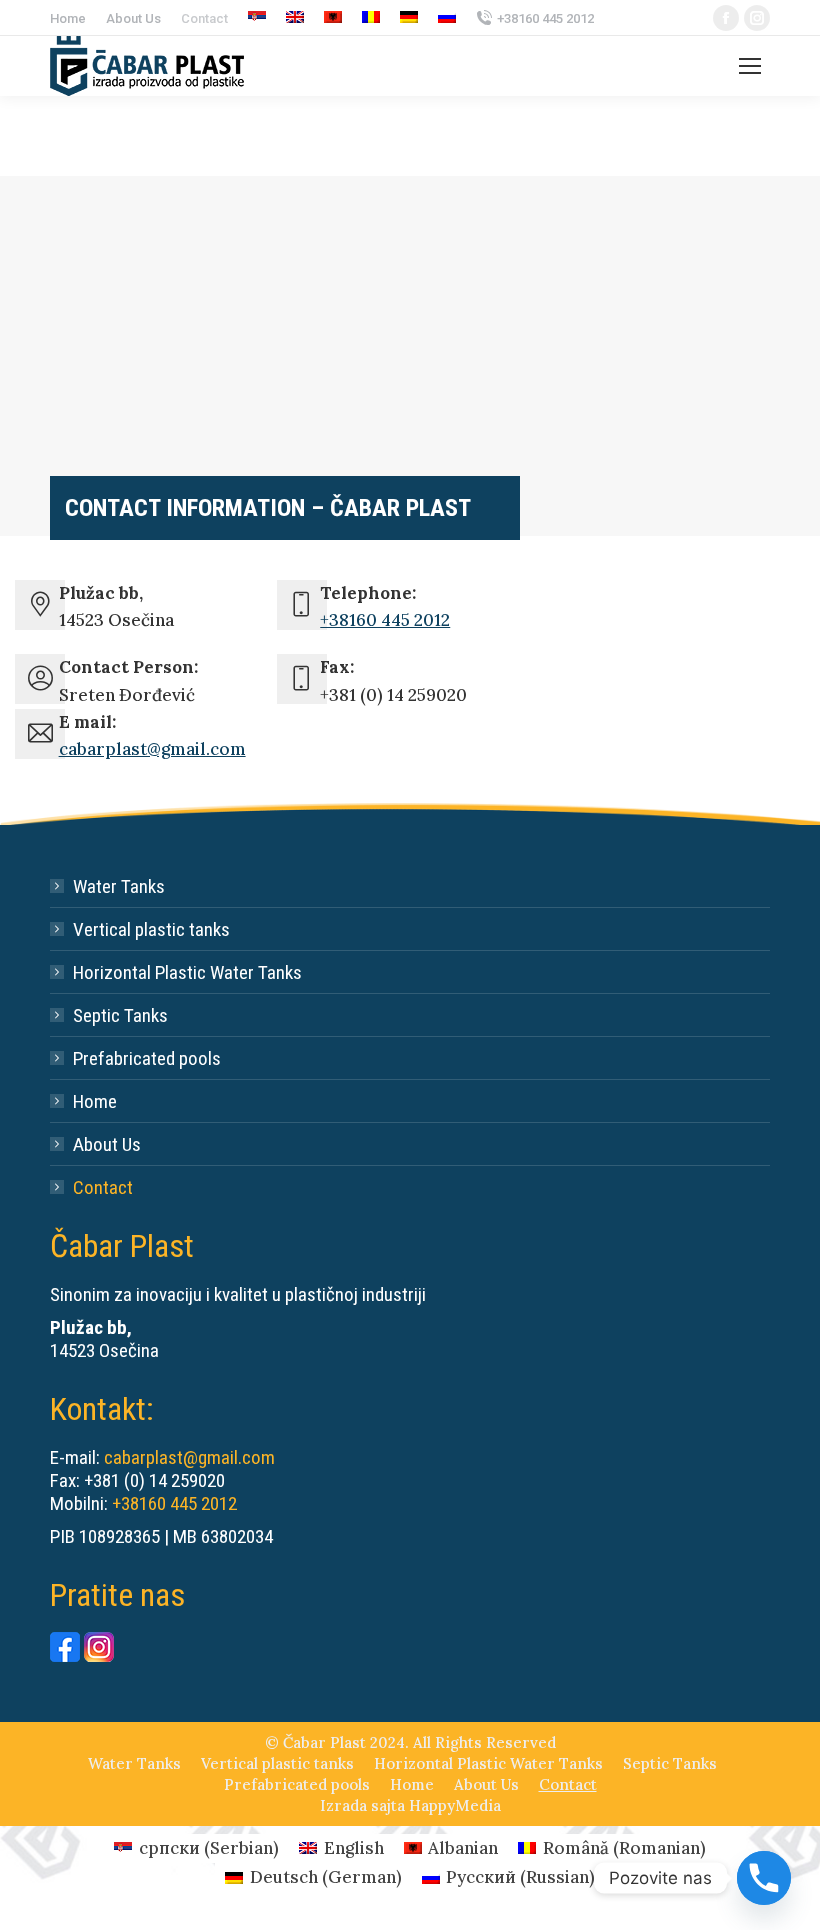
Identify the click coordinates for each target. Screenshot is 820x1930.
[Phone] (764, 1878)
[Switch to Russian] (447, 18)
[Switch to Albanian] (333, 18)
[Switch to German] (409, 18)
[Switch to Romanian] (371, 18)
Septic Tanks (120, 1015)
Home (95, 1101)
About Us (107, 1144)
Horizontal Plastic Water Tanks (187, 972)
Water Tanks (119, 886)
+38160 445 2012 (545, 18)
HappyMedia (455, 1805)
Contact (103, 1187)
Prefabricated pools (147, 1058)
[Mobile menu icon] (750, 66)
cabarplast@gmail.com (152, 749)
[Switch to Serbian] (257, 18)
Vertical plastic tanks (151, 929)
